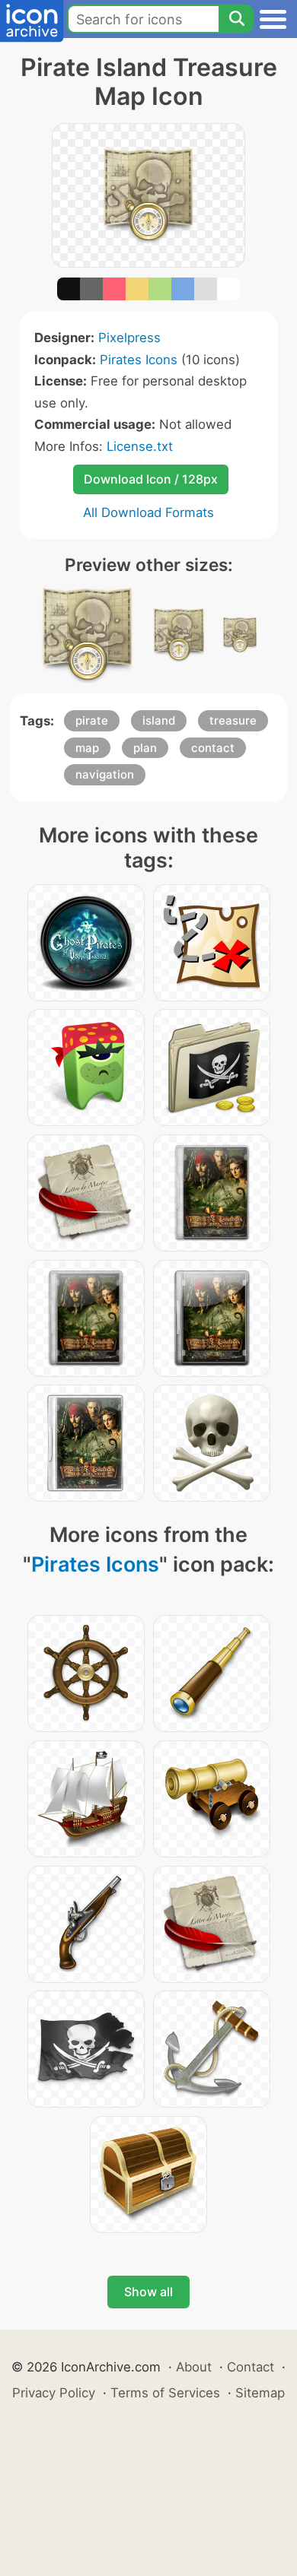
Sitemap (260, 2393)
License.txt (140, 446)
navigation (105, 774)
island (159, 720)
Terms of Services (165, 2393)
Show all (148, 2292)
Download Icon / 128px (151, 479)
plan (145, 748)
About (194, 2367)
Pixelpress (129, 338)
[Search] (236, 19)
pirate (92, 720)
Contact (251, 2367)
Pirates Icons (139, 360)
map (87, 748)
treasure (233, 720)
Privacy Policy (54, 2393)
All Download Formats (148, 512)
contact (213, 748)
